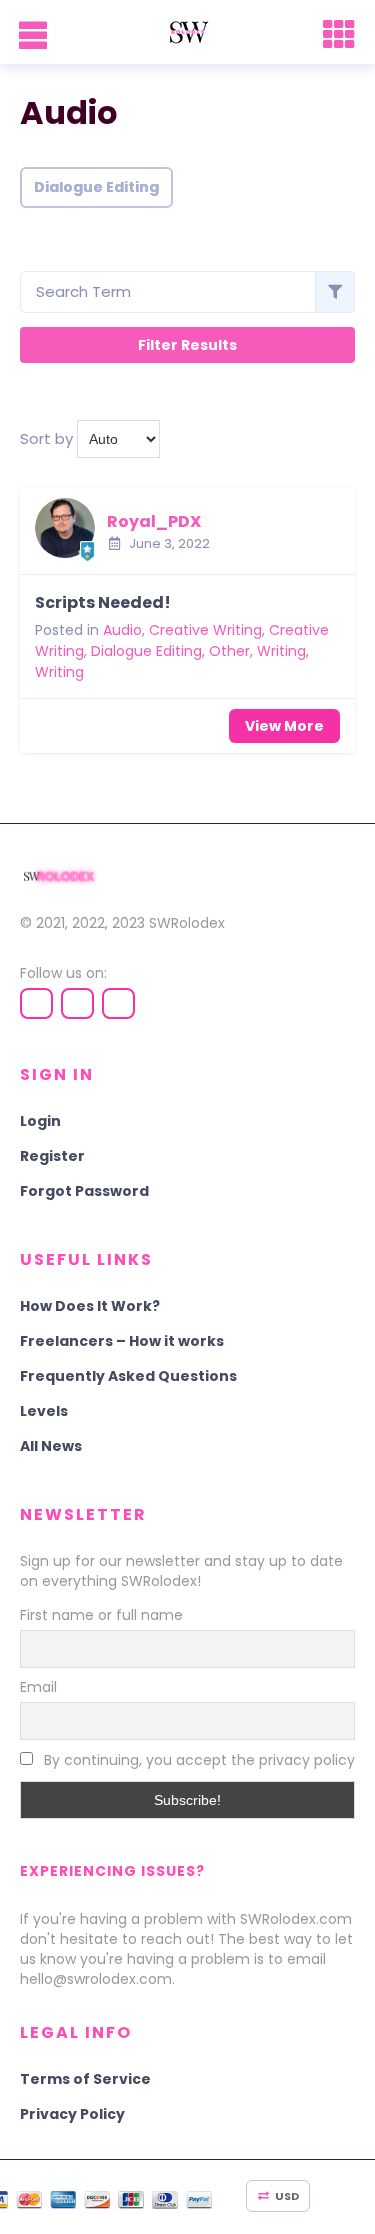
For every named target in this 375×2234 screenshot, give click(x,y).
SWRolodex (187, 923)
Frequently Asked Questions (128, 1376)
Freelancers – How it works (122, 1341)
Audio (122, 630)
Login (40, 1121)
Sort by (46, 438)
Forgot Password (84, 1191)
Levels (44, 1411)
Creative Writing (205, 630)
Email (38, 1687)
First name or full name (101, 1615)
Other (229, 651)
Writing (281, 651)
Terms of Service (85, 2079)
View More (284, 726)
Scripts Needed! (103, 602)
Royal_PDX (154, 521)
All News (51, 1446)
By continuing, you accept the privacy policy (197, 1760)
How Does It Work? (90, 1306)
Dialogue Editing (96, 187)
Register (52, 1156)
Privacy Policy (72, 2114)
